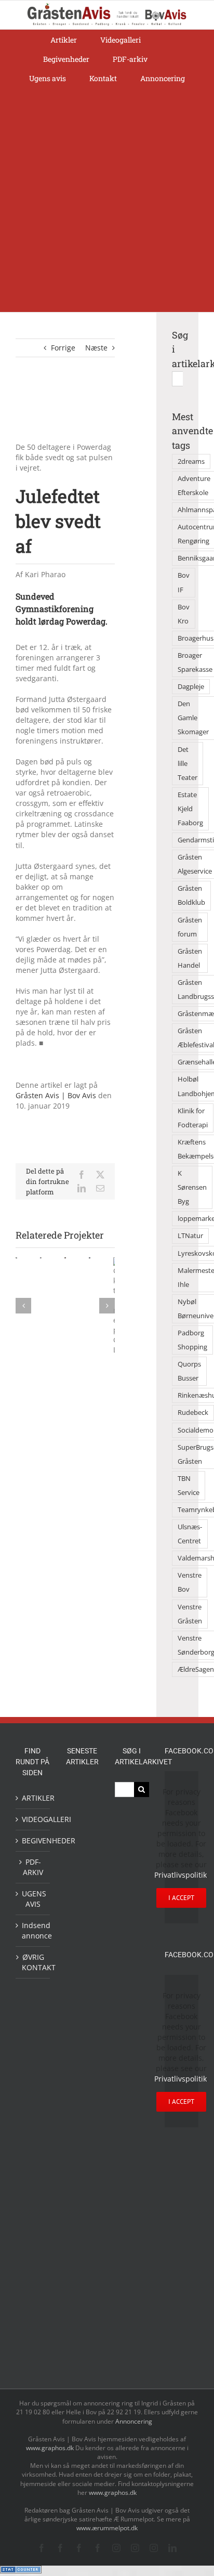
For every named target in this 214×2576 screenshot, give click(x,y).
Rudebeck (193, 1413)
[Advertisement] (107, 200)
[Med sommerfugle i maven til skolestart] (82, 2171)
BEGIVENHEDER (33, 1840)
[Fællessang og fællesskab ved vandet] (82, 1860)
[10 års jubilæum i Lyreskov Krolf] (82, 2085)
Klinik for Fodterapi (193, 1118)
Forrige (63, 348)
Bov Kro (184, 614)
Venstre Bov (190, 1582)
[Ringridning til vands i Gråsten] (82, 2051)
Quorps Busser (189, 1371)
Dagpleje (191, 687)
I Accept (181, 1898)
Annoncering (134, 2421)
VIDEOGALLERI (33, 1819)
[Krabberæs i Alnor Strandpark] (82, 2233)
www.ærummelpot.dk (107, 2528)
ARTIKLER (33, 1798)
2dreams (191, 461)
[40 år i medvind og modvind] (82, 2355)
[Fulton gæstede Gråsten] (82, 1884)
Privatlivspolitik (180, 1875)
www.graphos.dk (51, 2448)
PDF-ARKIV (33, 1867)
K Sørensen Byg (192, 1187)
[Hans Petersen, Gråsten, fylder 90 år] (82, 2302)
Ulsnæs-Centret (190, 1534)
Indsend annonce (33, 1930)
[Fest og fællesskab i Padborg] (82, 2000)
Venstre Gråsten (190, 1614)
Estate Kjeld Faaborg (190, 809)
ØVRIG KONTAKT (33, 1962)
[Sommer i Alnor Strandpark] (82, 2199)
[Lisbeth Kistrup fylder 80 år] (82, 2271)
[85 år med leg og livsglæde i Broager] (82, 1941)
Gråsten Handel (190, 958)
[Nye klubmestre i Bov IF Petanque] (82, 2026)
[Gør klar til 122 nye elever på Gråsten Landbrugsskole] (82, 1908)
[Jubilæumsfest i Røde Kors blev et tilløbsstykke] (82, 2120)
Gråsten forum (190, 927)
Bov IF (184, 582)
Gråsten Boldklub (191, 895)
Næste (96, 348)
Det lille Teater (188, 764)
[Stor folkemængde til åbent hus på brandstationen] (82, 2330)
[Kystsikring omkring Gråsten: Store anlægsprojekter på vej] (82, 2145)
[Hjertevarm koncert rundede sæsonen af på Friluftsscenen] (82, 1975)
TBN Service (189, 1486)
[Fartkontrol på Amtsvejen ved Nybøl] (82, 1793)
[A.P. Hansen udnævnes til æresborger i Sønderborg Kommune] (82, 1826)
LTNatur (190, 1236)
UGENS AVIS (33, 1899)
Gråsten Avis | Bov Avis (56, 1095)
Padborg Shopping (192, 1340)
